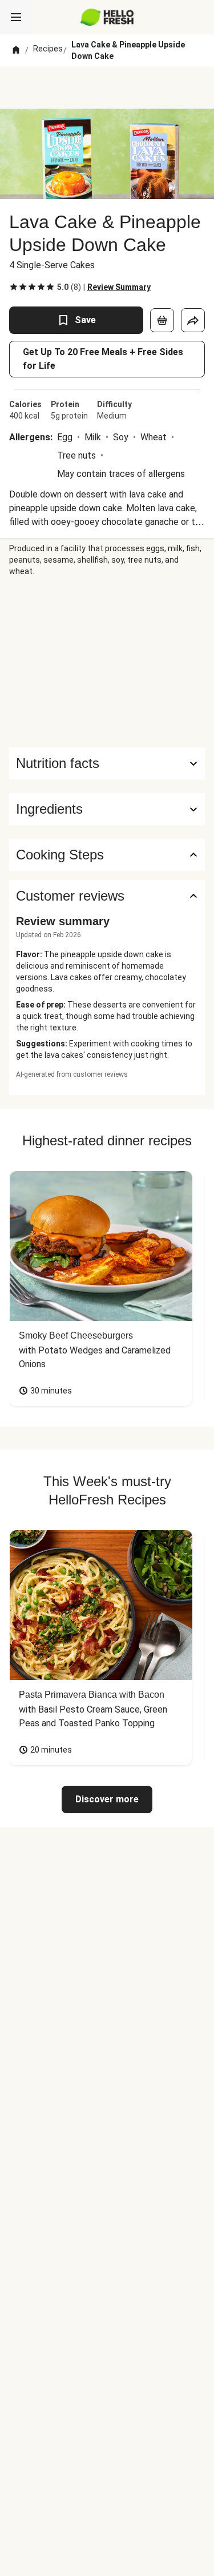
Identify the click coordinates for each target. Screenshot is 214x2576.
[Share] (193, 320)
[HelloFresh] (107, 17)
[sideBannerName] (107, 662)
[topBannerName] (107, 87)
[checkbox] (14, 287)
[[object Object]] (162, 320)
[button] (107, 809)
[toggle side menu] (16, 17)
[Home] (16, 50)
